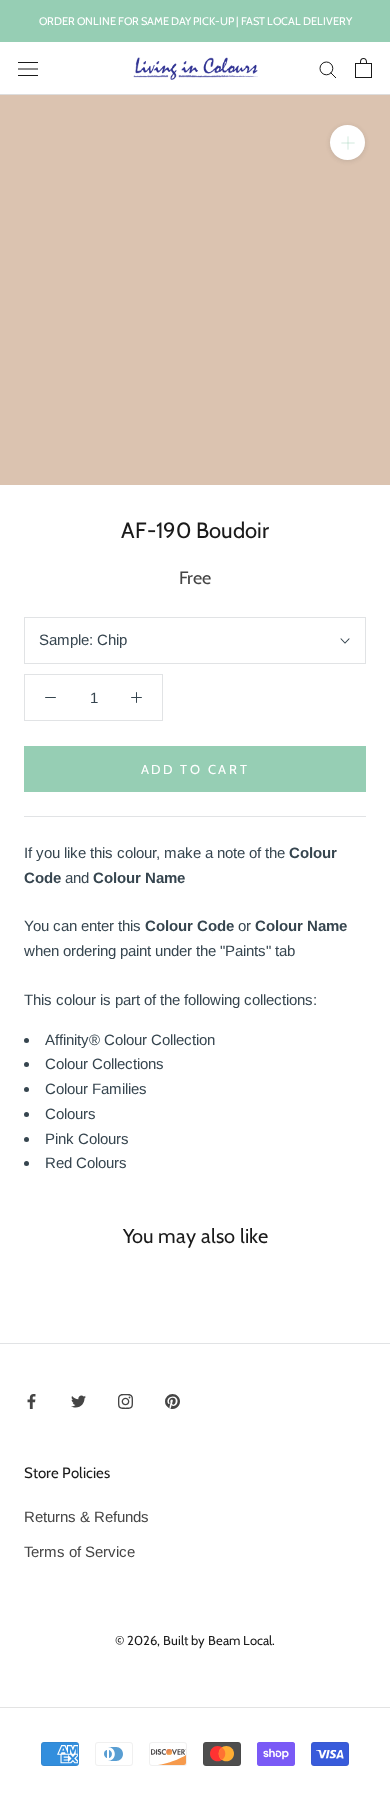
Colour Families (96, 1088)
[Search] (328, 69)
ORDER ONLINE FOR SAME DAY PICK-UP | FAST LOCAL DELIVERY (195, 21)
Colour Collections (104, 1063)
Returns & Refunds (86, 1516)
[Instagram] (125, 1401)
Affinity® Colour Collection (130, 1039)
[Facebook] (31, 1401)
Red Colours (86, 1162)
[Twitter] (78, 1401)
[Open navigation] (28, 68)
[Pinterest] (172, 1401)
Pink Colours (87, 1138)
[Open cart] (363, 68)
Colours (70, 1113)
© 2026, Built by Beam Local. (195, 1640)
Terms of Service (79, 1551)
